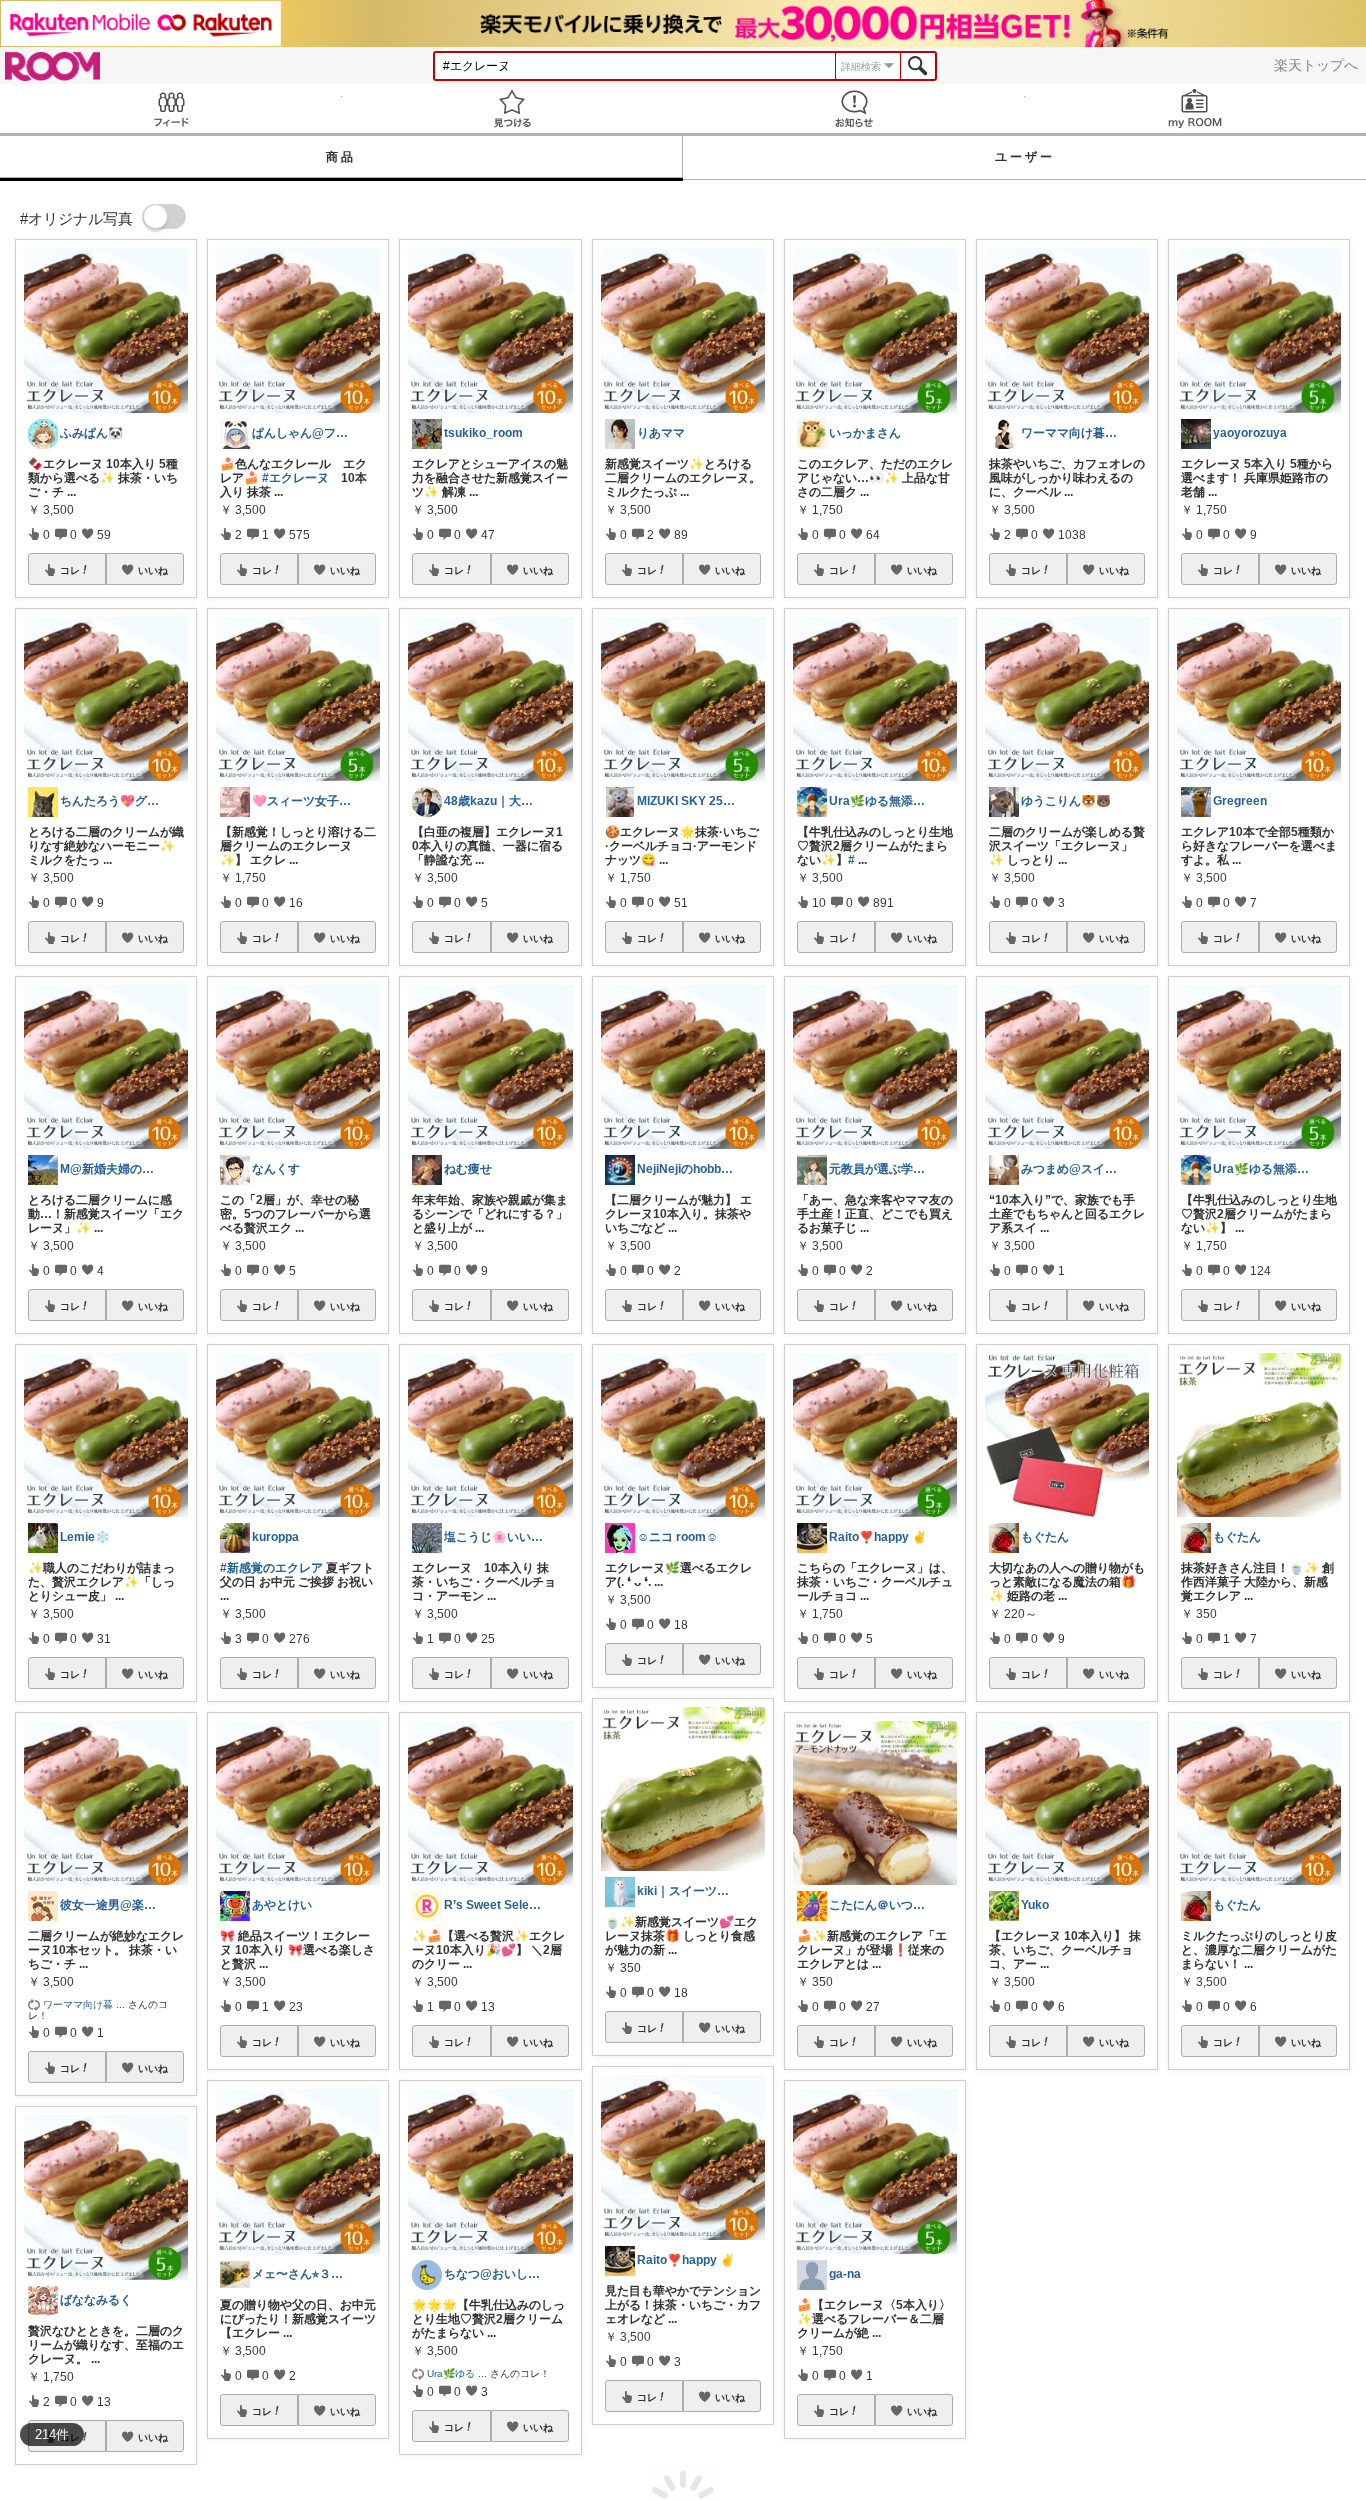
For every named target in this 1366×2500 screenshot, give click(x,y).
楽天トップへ (1316, 65)
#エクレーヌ (295, 478)
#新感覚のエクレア (271, 1568)
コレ (70, 570)
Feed (171, 108)
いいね (153, 570)
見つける (513, 108)
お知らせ (854, 108)
